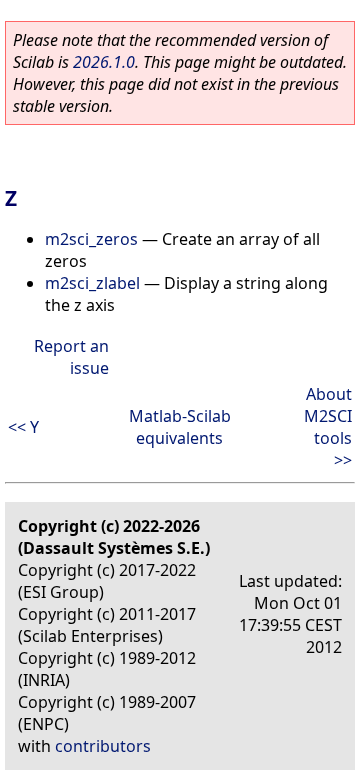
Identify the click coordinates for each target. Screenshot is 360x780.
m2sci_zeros (91, 239)
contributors (103, 746)
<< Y (23, 427)
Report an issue (71, 357)
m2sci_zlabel (92, 283)
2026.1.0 (104, 62)
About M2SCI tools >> (328, 427)
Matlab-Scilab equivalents (180, 427)
